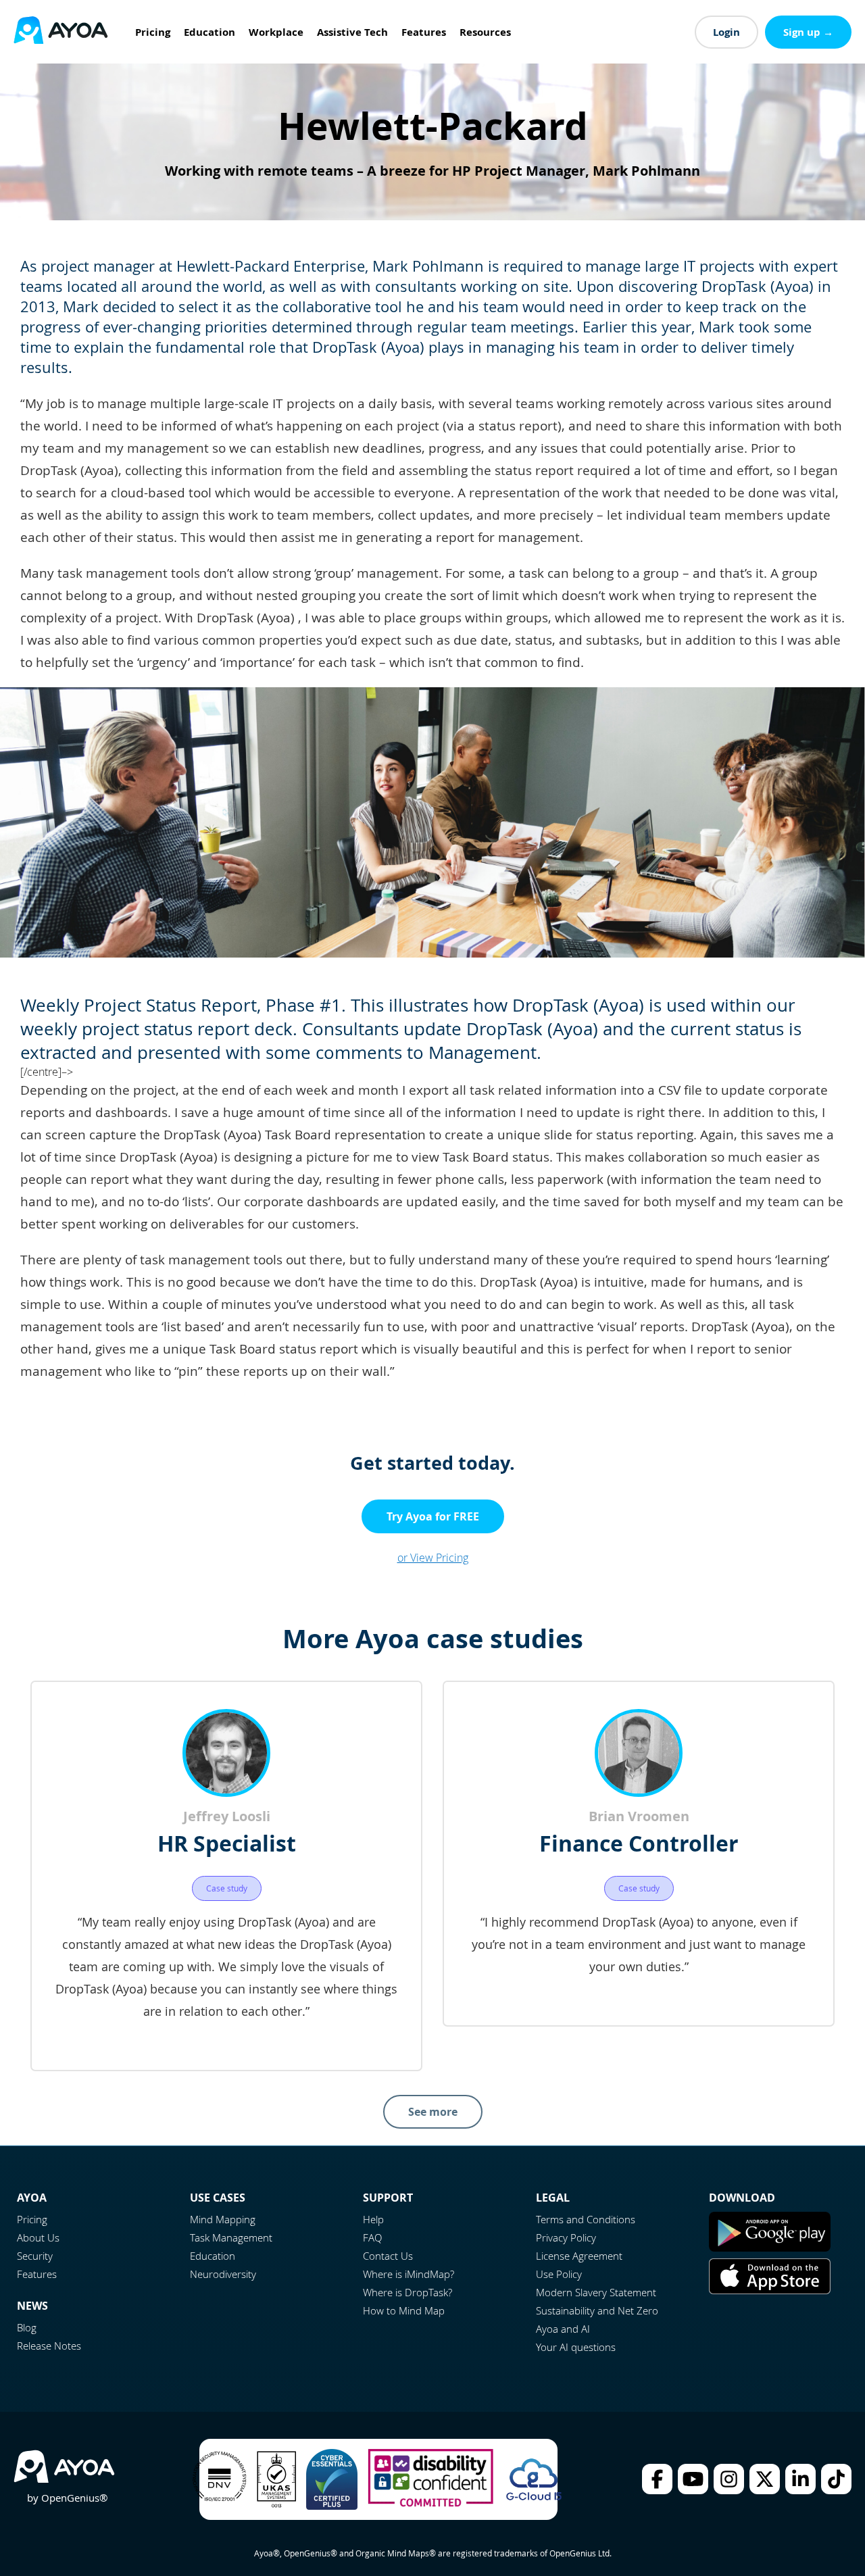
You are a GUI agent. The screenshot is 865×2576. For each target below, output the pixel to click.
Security (35, 2256)
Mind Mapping (223, 2219)
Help (373, 2219)
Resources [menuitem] (485, 32)
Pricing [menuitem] (153, 32)
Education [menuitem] (209, 32)
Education (213, 2256)
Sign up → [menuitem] (808, 32)
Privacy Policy (566, 2237)
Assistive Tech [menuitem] (352, 32)
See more (433, 2112)
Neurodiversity (223, 2274)
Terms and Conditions (586, 2219)
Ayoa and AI (563, 2329)
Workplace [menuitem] (276, 32)
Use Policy (559, 2274)
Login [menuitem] (726, 32)
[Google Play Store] (770, 2248)
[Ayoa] (61, 32)
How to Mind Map (404, 2310)
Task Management (231, 2237)
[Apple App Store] (770, 2290)
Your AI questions (576, 2347)
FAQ (372, 2237)
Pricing (32, 2219)
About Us (38, 2237)
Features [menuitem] (424, 32)
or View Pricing (433, 1558)
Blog (27, 2327)
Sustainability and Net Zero (597, 2310)
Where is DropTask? (407, 2292)
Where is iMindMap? (409, 2274)
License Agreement (579, 2256)
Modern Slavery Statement (596, 2292)
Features (37, 2274)
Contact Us (388, 2256)
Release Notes (49, 2346)
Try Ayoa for (433, 1516)
